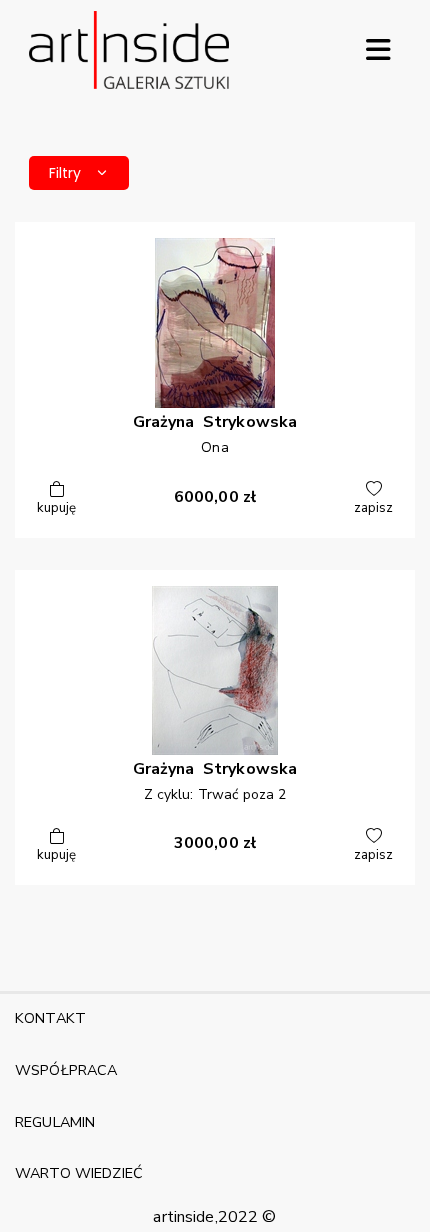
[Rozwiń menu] (378, 50)
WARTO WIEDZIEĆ (79, 1173)
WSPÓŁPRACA (66, 1070)
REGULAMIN (55, 1122)
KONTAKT (50, 1018)
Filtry (65, 173)
